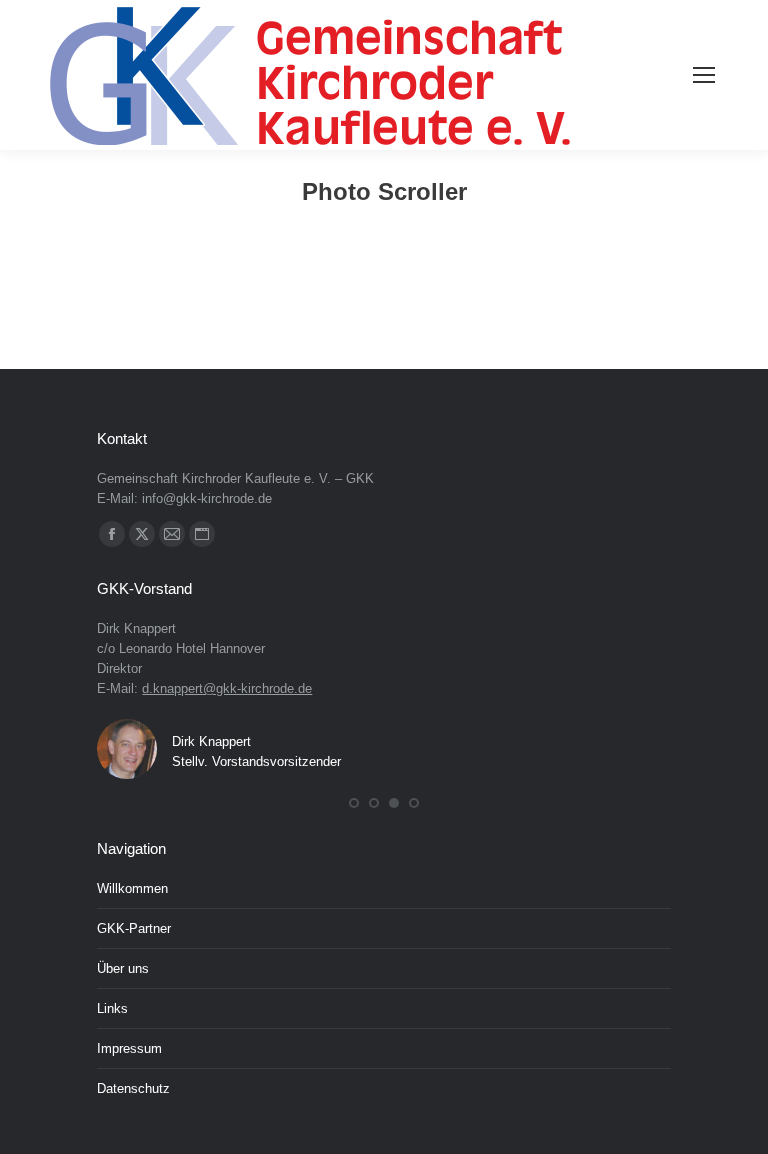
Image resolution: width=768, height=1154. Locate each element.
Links (112, 1008)
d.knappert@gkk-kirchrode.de (227, 688)
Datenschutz (133, 1088)
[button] (354, 803)
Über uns (123, 968)
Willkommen (132, 888)
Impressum (129, 1048)
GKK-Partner (134, 928)
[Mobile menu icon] (704, 75)
